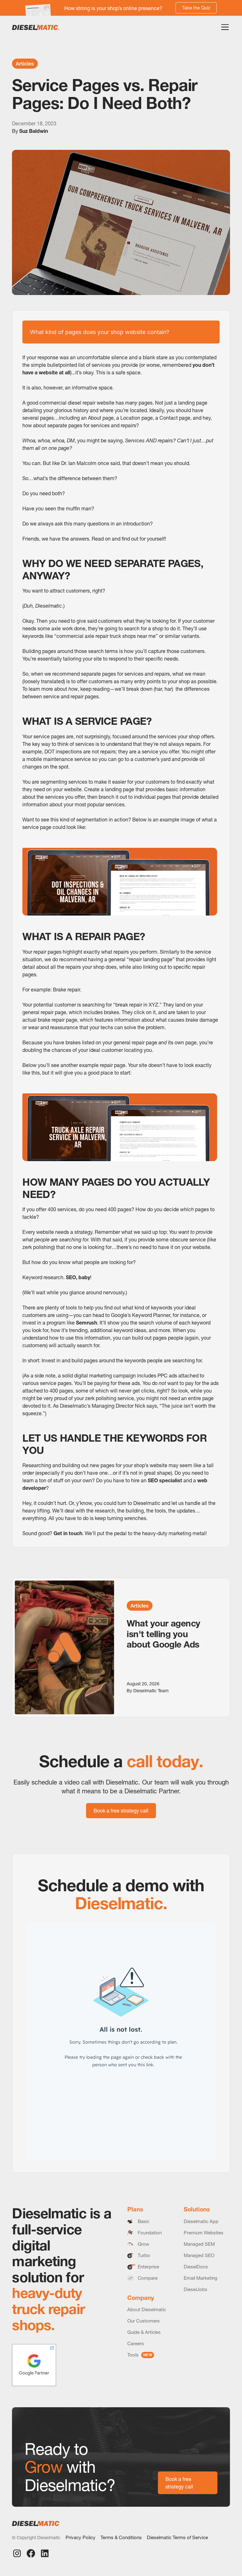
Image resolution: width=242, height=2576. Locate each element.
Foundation (150, 2233)
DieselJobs (196, 2289)
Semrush (86, 1323)
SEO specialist (165, 1480)
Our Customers (144, 2321)
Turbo (144, 2255)
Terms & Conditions (121, 2537)
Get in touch (68, 1533)
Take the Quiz (196, 8)
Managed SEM (199, 2244)
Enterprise (148, 2267)
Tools (140, 2355)
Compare (148, 2278)
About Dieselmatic (147, 2309)
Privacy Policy (81, 2537)
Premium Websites (204, 2233)
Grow (143, 2244)
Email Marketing (201, 2278)
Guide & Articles (144, 2332)
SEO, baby (78, 1277)
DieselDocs (196, 2267)
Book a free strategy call (121, 1811)
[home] (36, 27)
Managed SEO (199, 2255)
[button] (224, 27)
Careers (136, 2343)
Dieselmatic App (201, 2221)
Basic (144, 2221)
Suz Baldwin (34, 131)
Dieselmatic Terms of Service (177, 2537)
